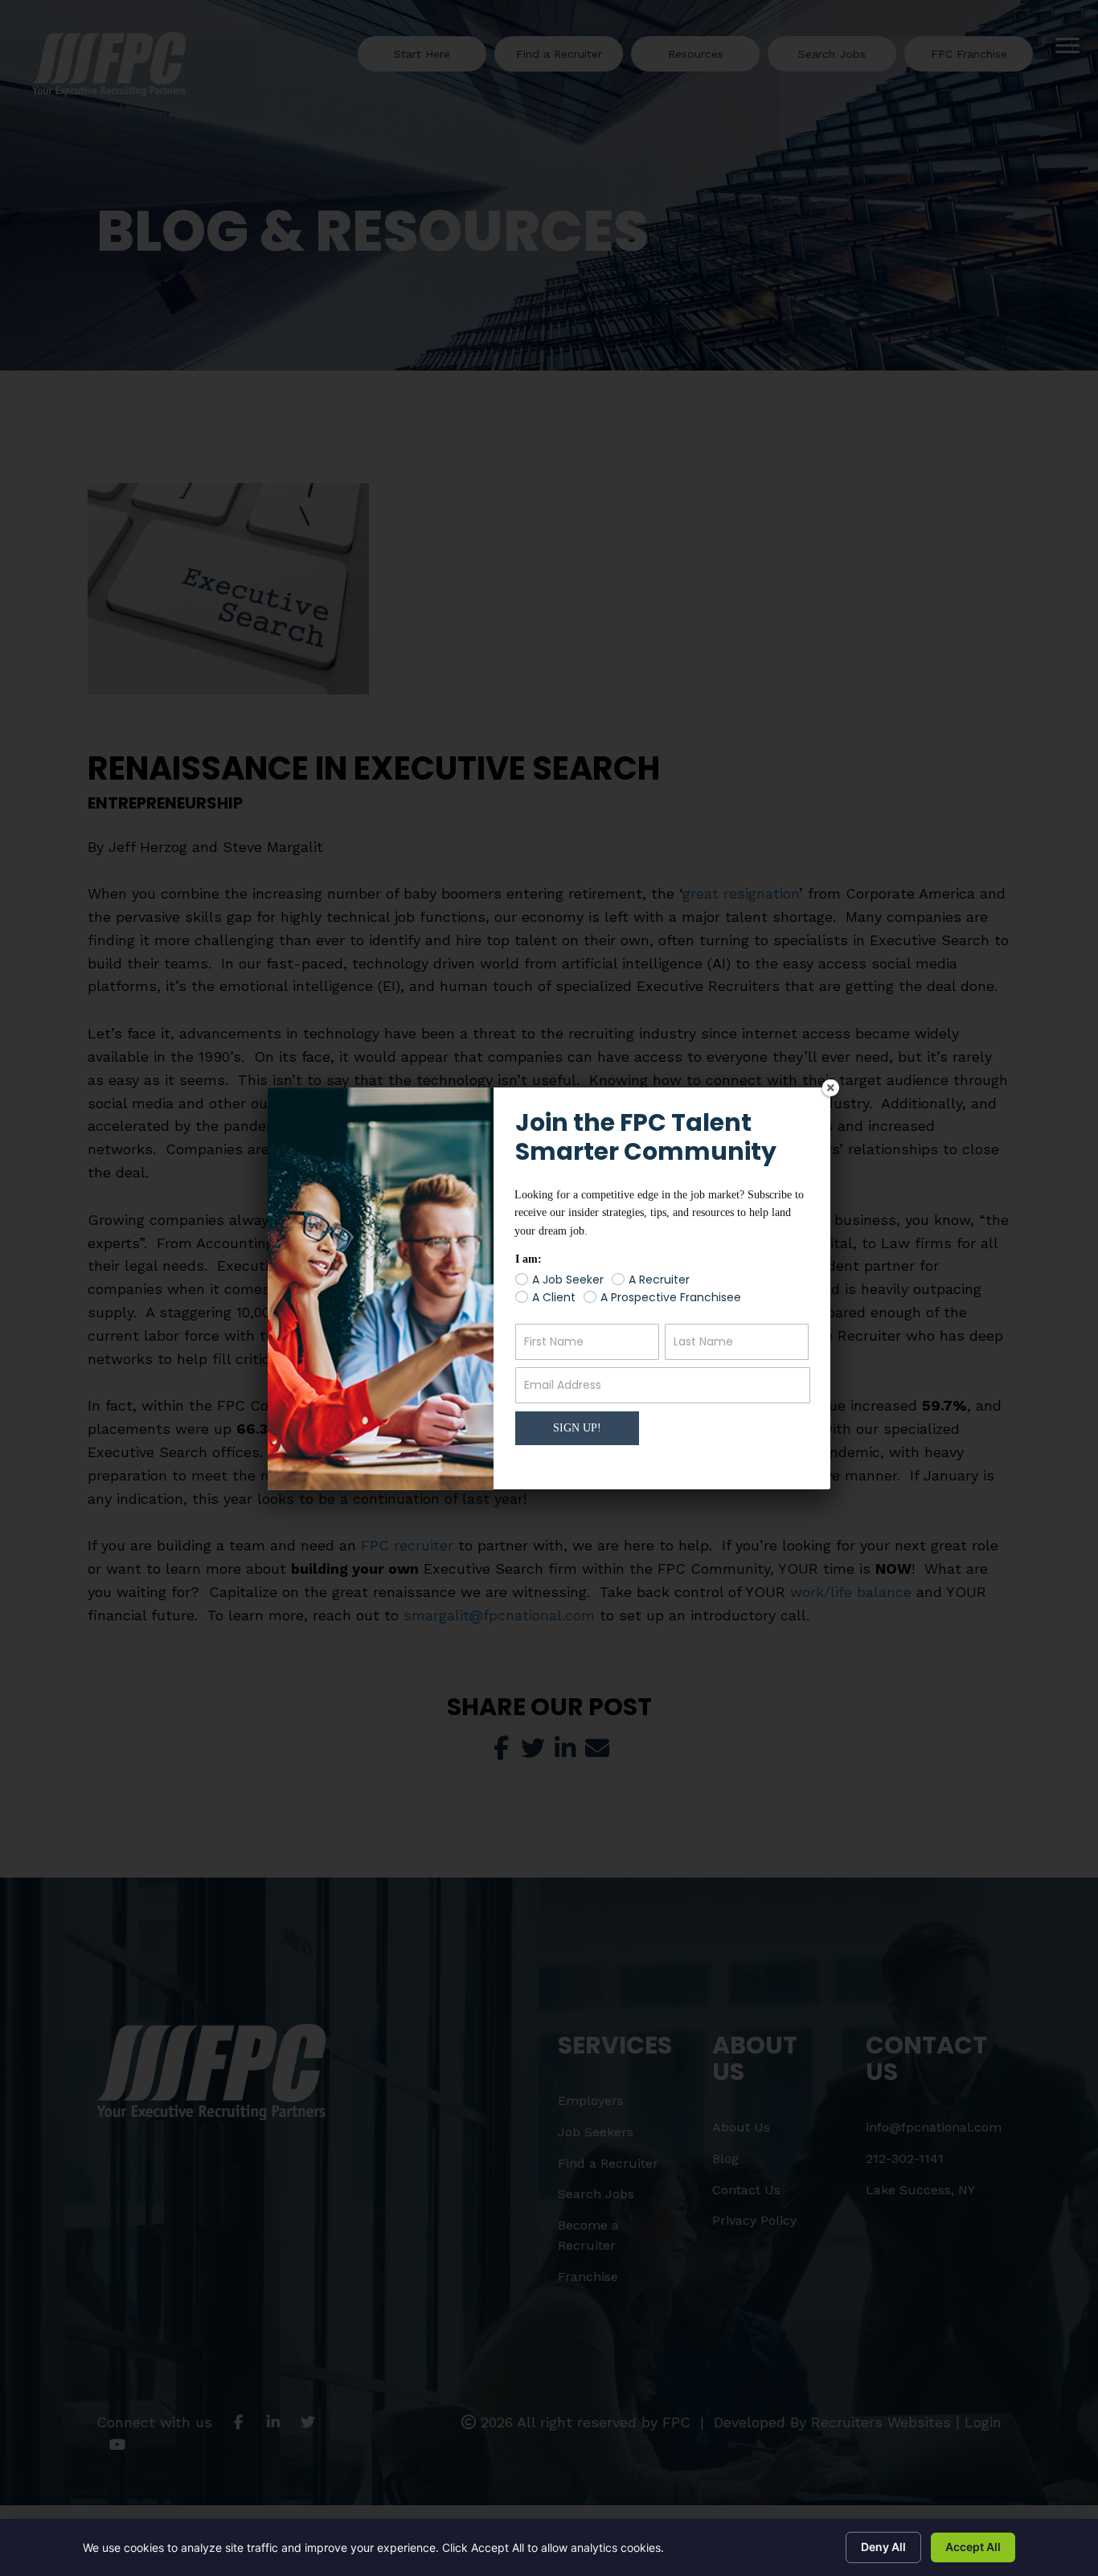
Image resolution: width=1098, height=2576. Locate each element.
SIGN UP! (577, 1428)
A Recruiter (659, 1280)
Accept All (973, 2547)
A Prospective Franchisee (671, 1298)
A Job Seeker (568, 1280)
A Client (554, 1298)
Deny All (883, 2547)
